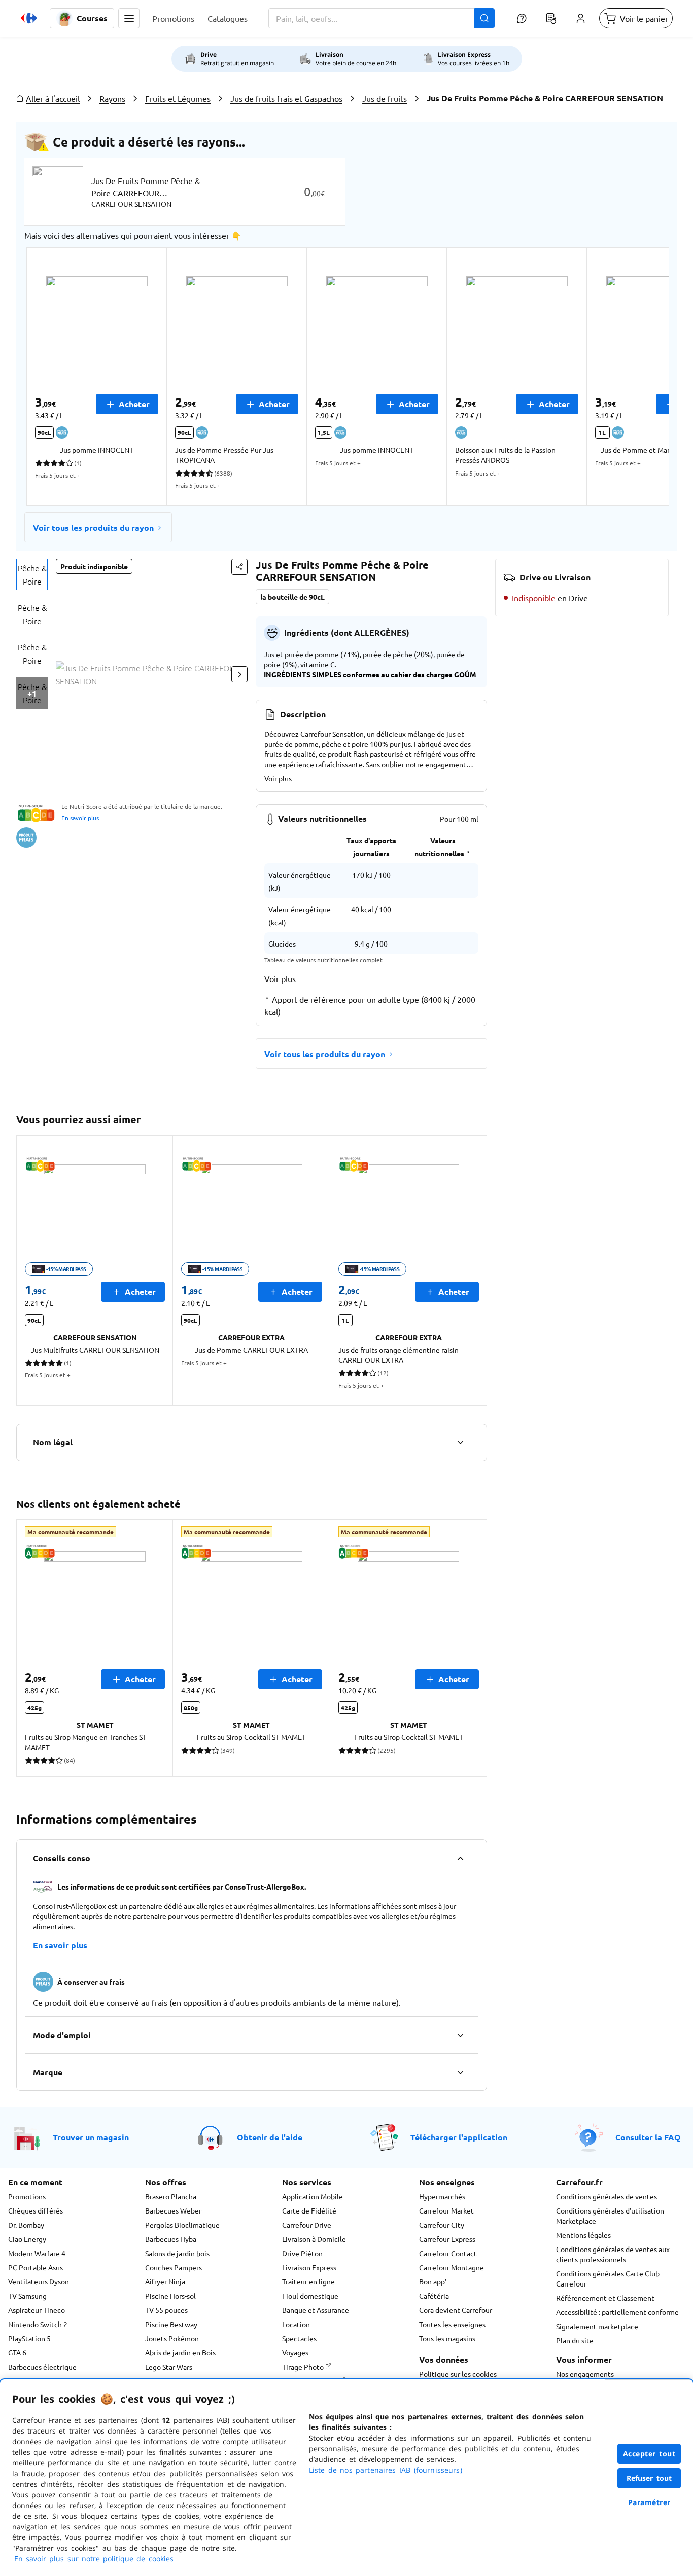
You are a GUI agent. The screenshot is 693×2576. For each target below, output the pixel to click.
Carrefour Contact (448, 2253)
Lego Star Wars (169, 2367)
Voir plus (278, 778)
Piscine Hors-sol (170, 2296)
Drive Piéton (302, 2253)
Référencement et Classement (605, 2298)
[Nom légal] (460, 1442)
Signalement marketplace (597, 2326)
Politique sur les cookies (458, 2374)
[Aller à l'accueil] (29, 18)
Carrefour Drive (307, 2225)
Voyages (295, 2352)
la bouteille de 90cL (292, 597)
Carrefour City (442, 2225)
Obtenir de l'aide (270, 2137)
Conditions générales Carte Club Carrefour (608, 2278)
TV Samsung (27, 2296)
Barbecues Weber (173, 2210)
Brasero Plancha (171, 2196)
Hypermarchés (442, 2196)
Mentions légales (583, 2235)
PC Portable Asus (36, 2267)
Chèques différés (36, 2210)
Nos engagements (585, 2374)
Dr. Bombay (26, 2225)
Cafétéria (434, 2296)
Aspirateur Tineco (37, 2310)
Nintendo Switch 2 (38, 2324)
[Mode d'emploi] (460, 2035)
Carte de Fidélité (309, 2210)
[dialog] (346, 2478)
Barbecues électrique (42, 2367)
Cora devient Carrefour (456, 2310)
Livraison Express (309, 2267)
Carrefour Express (447, 2239)
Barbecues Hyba (171, 2239)
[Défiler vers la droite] (644, 377)
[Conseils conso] (460, 1858)
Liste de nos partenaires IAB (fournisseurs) (386, 2470)
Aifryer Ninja (165, 2281)
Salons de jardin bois (177, 2253)
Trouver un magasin (91, 2137)
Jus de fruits (385, 98)
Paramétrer (649, 2502)
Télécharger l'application (459, 2137)
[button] (129, 18)
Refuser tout (649, 2478)
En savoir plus (80, 818)
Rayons (112, 98)
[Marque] (460, 2072)
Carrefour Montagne (452, 2267)
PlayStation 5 (29, 2338)
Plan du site (575, 2340)
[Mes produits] (551, 18)
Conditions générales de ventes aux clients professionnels (613, 2254)
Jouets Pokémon (172, 2338)
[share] (239, 567)
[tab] (32, 574)
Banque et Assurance (316, 2310)
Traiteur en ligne (308, 2281)
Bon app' (433, 2281)
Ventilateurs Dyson (39, 2281)
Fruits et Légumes (178, 98)
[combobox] (382, 18)
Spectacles (299, 2338)
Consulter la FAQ (648, 2137)
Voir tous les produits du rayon (93, 528)
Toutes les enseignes (452, 2324)
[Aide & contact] (522, 18)
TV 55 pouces (166, 2310)
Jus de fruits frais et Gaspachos (286, 98)
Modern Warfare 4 (37, 2253)
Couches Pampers (174, 2267)
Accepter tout (649, 2454)
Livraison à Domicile (314, 2239)
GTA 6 (17, 2352)
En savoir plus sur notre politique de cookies (94, 2559)
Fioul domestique (310, 2296)
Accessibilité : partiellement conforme (617, 2312)
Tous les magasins (447, 2338)
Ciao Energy (27, 2239)
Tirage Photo (304, 2367)
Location (296, 2324)
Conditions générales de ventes (607, 2196)
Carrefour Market (446, 2210)
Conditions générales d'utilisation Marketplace (610, 2216)
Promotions (27, 2196)
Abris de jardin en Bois (180, 2352)
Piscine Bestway (171, 2324)
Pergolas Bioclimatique (182, 2225)
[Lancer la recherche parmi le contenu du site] (484, 18)
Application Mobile (313, 2196)
